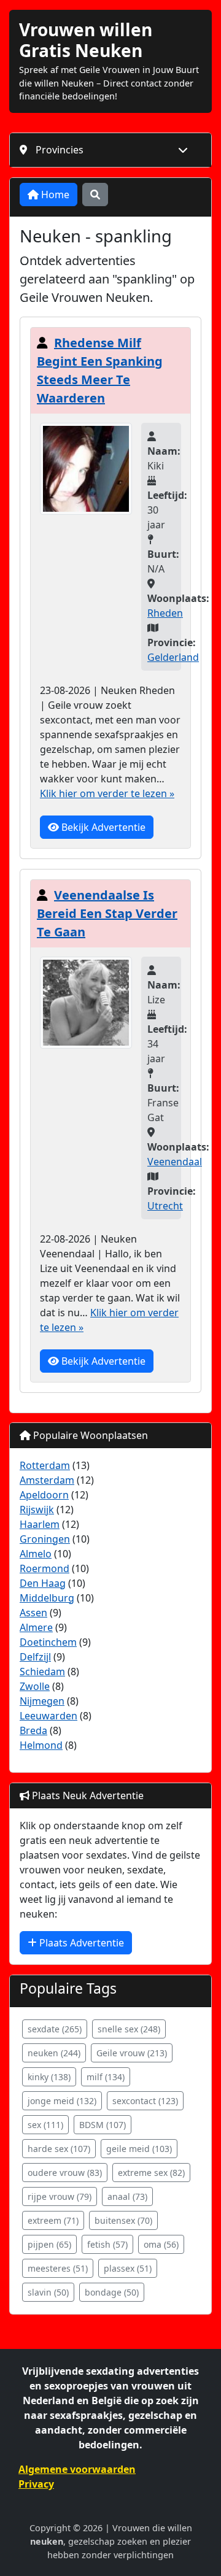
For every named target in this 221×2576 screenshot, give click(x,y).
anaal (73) (127, 2196)
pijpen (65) (49, 2244)
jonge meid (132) (62, 2101)
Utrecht (165, 1206)
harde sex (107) (59, 2149)
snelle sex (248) (129, 2029)
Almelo (36, 1554)
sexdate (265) (55, 2029)
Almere (36, 1627)
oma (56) (161, 2244)
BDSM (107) (103, 2125)
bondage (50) (112, 2292)
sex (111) (45, 2125)
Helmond (41, 1745)
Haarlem (40, 1524)
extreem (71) (53, 2220)
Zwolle (35, 1686)
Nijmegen (42, 1701)
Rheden (165, 613)
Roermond (45, 1568)
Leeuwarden (48, 1716)
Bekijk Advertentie (102, 827)
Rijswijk (37, 1510)
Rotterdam (45, 1465)
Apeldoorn (44, 1495)
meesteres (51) (58, 2268)
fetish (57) (107, 2244)
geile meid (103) (139, 2149)
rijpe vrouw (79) (60, 2196)
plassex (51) (128, 2268)
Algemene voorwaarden (77, 2469)
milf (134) (106, 2077)
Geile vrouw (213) (132, 2053)
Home (54, 195)
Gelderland (173, 657)
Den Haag (43, 1583)
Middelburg (47, 1598)
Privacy (36, 2484)
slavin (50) (48, 2292)
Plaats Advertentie (80, 1943)
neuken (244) (54, 2053)
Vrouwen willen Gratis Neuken (86, 40)
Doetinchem (48, 1642)
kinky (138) (49, 2077)
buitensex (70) (123, 2220)
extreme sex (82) (151, 2173)
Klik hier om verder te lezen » (107, 793)
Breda (33, 1730)
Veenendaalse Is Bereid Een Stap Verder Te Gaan (107, 913)
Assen (33, 1613)
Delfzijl (35, 1657)
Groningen (45, 1539)
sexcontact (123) (145, 2101)
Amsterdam (47, 1480)
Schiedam (42, 1672)
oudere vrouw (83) (65, 2173)
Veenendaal (175, 1162)
